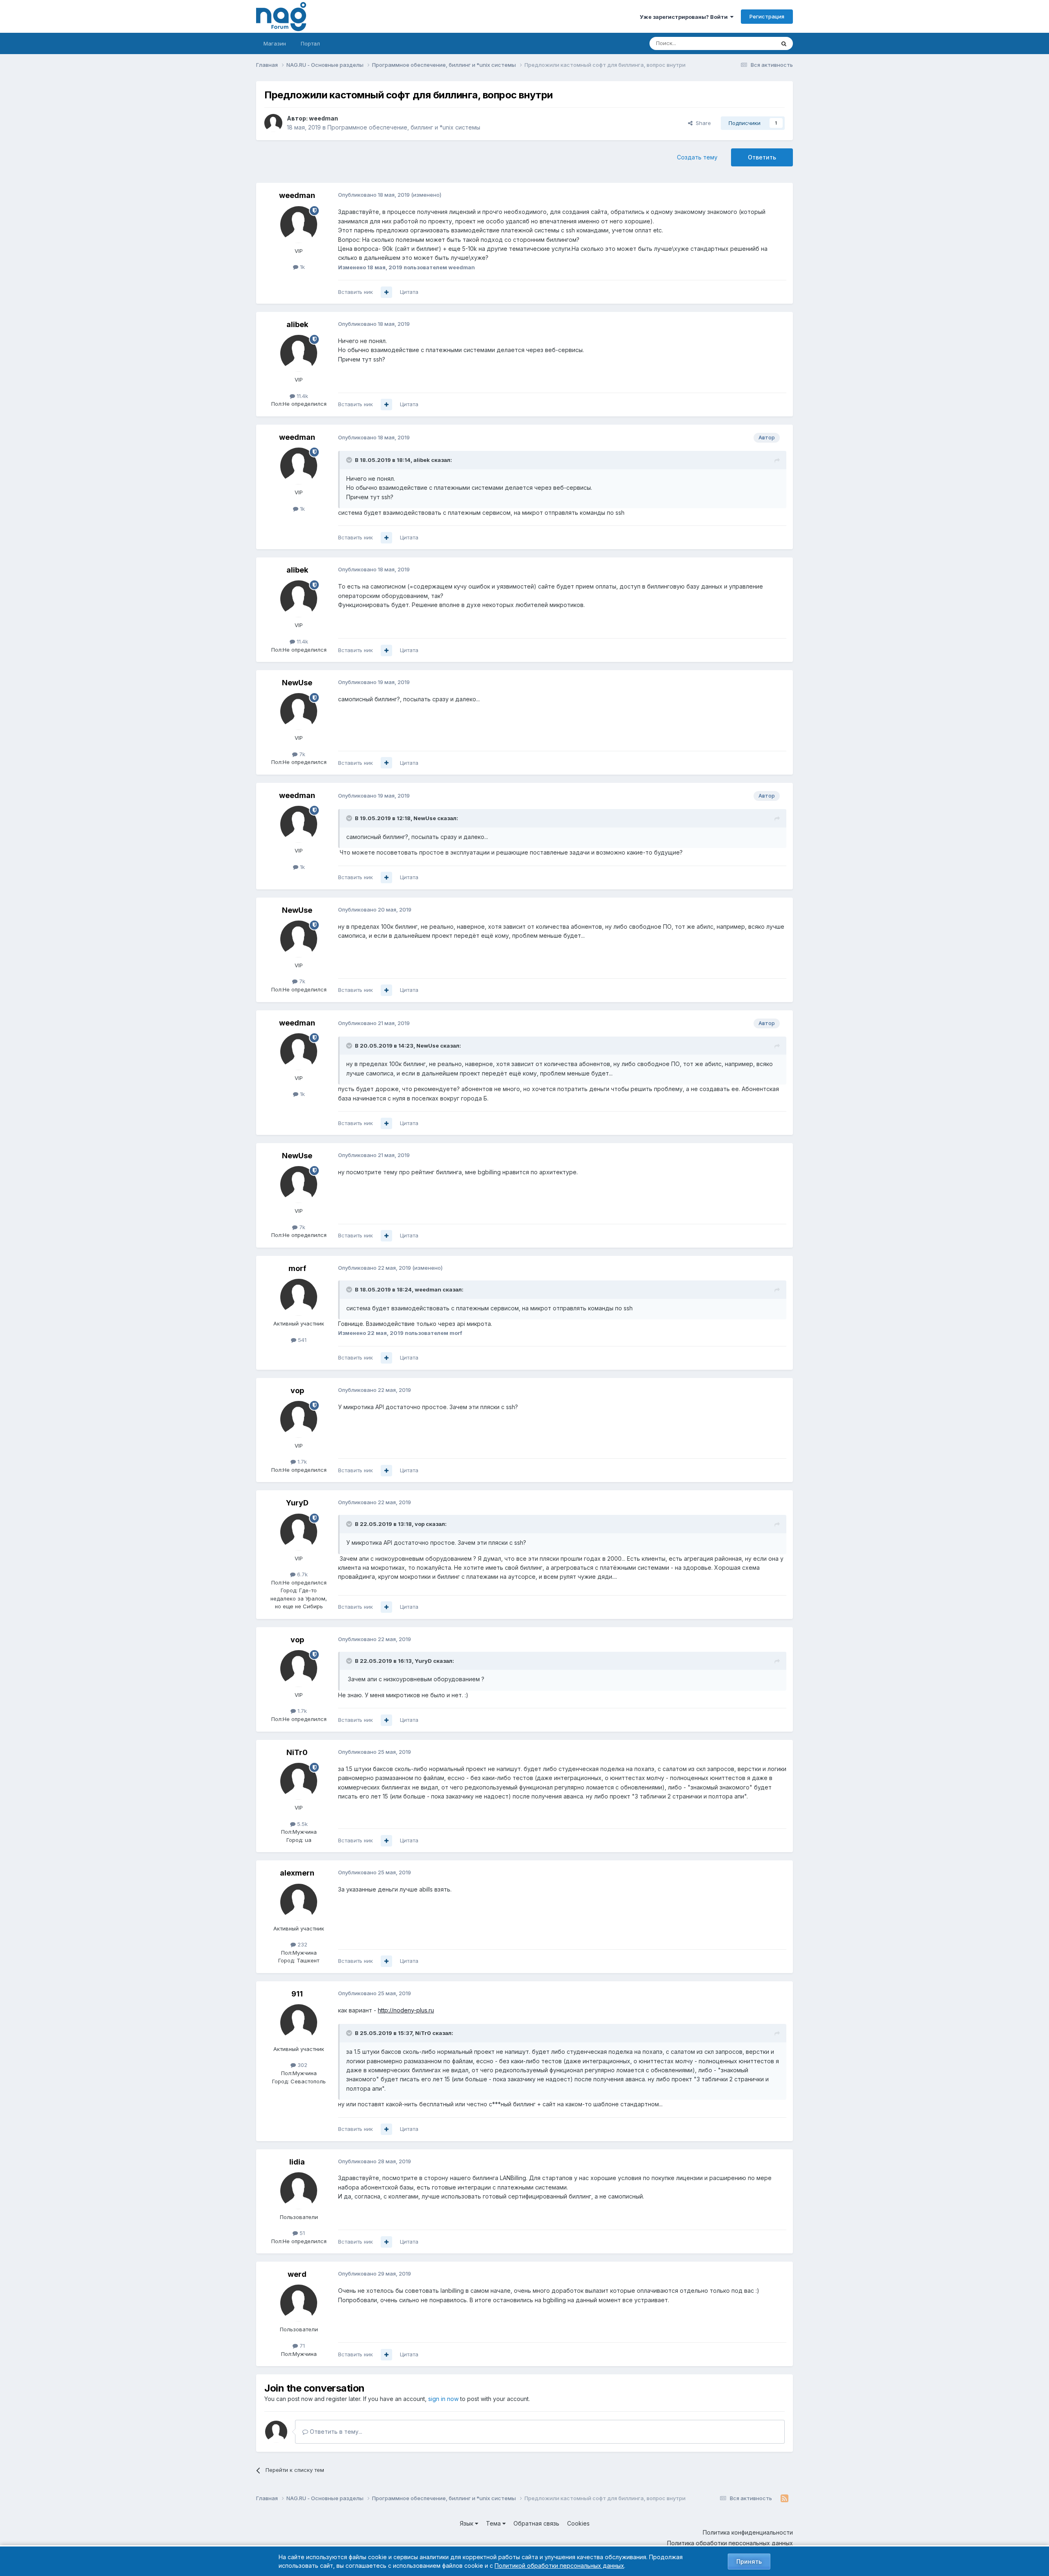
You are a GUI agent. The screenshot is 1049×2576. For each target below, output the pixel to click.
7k (301, 754)
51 (301, 2233)
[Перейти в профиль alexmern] (299, 1902)
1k (302, 267)
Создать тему (697, 157)
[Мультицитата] (386, 292)
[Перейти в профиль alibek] (299, 353)
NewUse (297, 683)
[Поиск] (784, 43)
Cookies (578, 2523)
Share (702, 123)
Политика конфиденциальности (748, 2532)
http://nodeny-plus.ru (406, 2010)
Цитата (409, 292)
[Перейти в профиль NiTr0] (299, 1781)
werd (297, 2274)
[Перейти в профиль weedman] (273, 123)
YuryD (297, 1503)
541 (301, 1340)
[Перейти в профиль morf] (299, 1297)
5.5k (302, 1824)
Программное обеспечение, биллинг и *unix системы (404, 127)
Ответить (762, 157)
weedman (324, 118)
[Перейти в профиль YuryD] (299, 1532)
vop (297, 1390)
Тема (494, 2523)
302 (302, 2065)
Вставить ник (355, 292)
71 (301, 2346)
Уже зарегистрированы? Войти (685, 17)
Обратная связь (536, 2523)
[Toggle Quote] (350, 460)
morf (297, 1268)
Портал (310, 43)
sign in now (443, 2399)
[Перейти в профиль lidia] (299, 2191)
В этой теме (749, 43)
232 (302, 1944)
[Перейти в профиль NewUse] (299, 712)
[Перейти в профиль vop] (299, 1419)
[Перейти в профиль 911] (299, 2023)
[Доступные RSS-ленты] (784, 2499)
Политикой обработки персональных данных (559, 2566)
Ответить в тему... (335, 2432)
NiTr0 (297, 1752)
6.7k (302, 1574)
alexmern (297, 1873)
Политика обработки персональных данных (730, 2543)
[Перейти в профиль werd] (299, 2303)
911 (297, 1994)
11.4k (302, 396)
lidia (297, 2162)
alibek (297, 324)
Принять (749, 2561)
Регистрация (767, 16)
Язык (467, 2523)
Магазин (275, 43)
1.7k (301, 1462)
